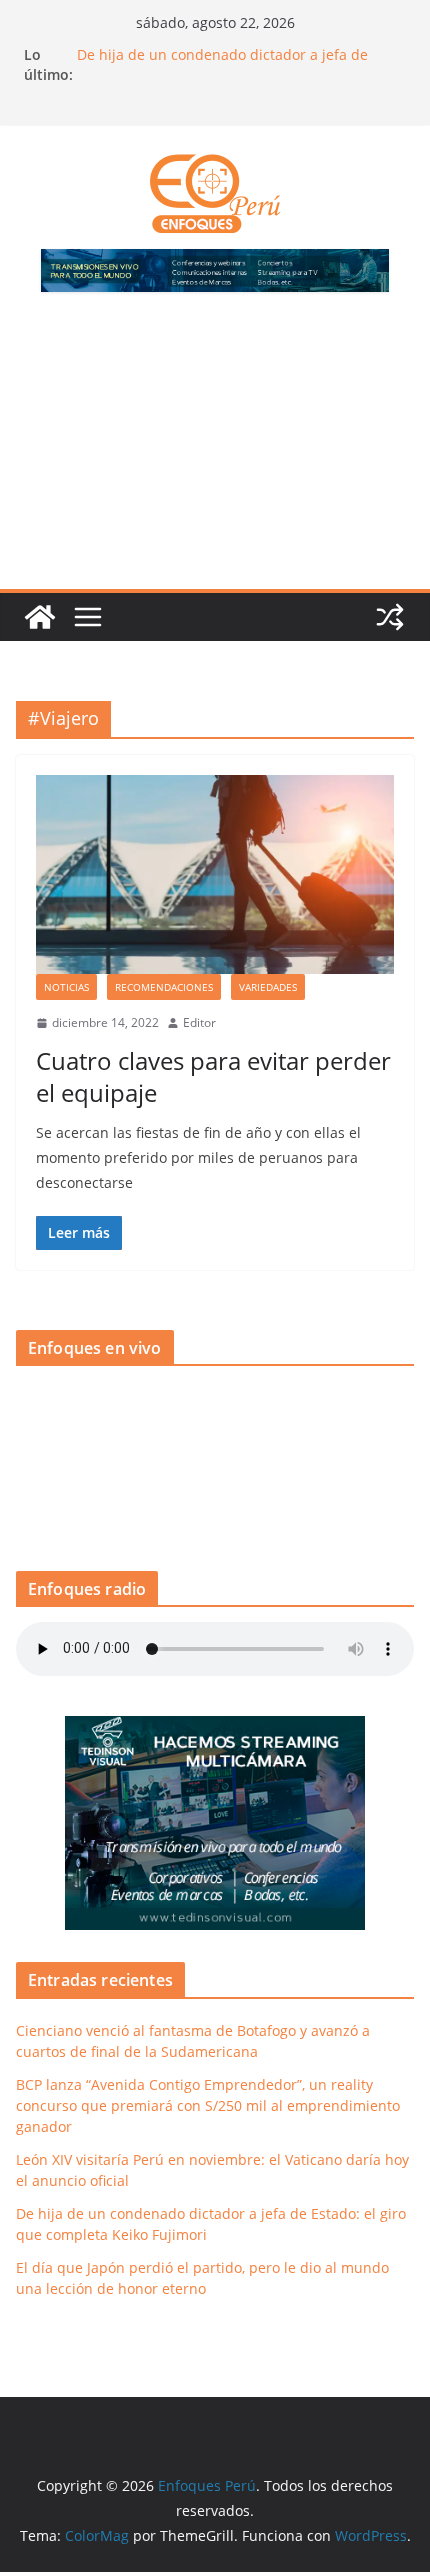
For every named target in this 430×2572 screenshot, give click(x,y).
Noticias (66, 987)
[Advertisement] (215, 452)
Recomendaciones (164, 987)
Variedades (268, 987)
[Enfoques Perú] (40, 617)
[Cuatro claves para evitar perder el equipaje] (215, 874)
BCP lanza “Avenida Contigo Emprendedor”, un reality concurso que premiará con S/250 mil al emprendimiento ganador (208, 2105)
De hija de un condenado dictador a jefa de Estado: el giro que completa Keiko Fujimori (222, 64)
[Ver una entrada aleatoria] (390, 617)
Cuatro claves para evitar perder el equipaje (213, 1076)
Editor (199, 1022)
